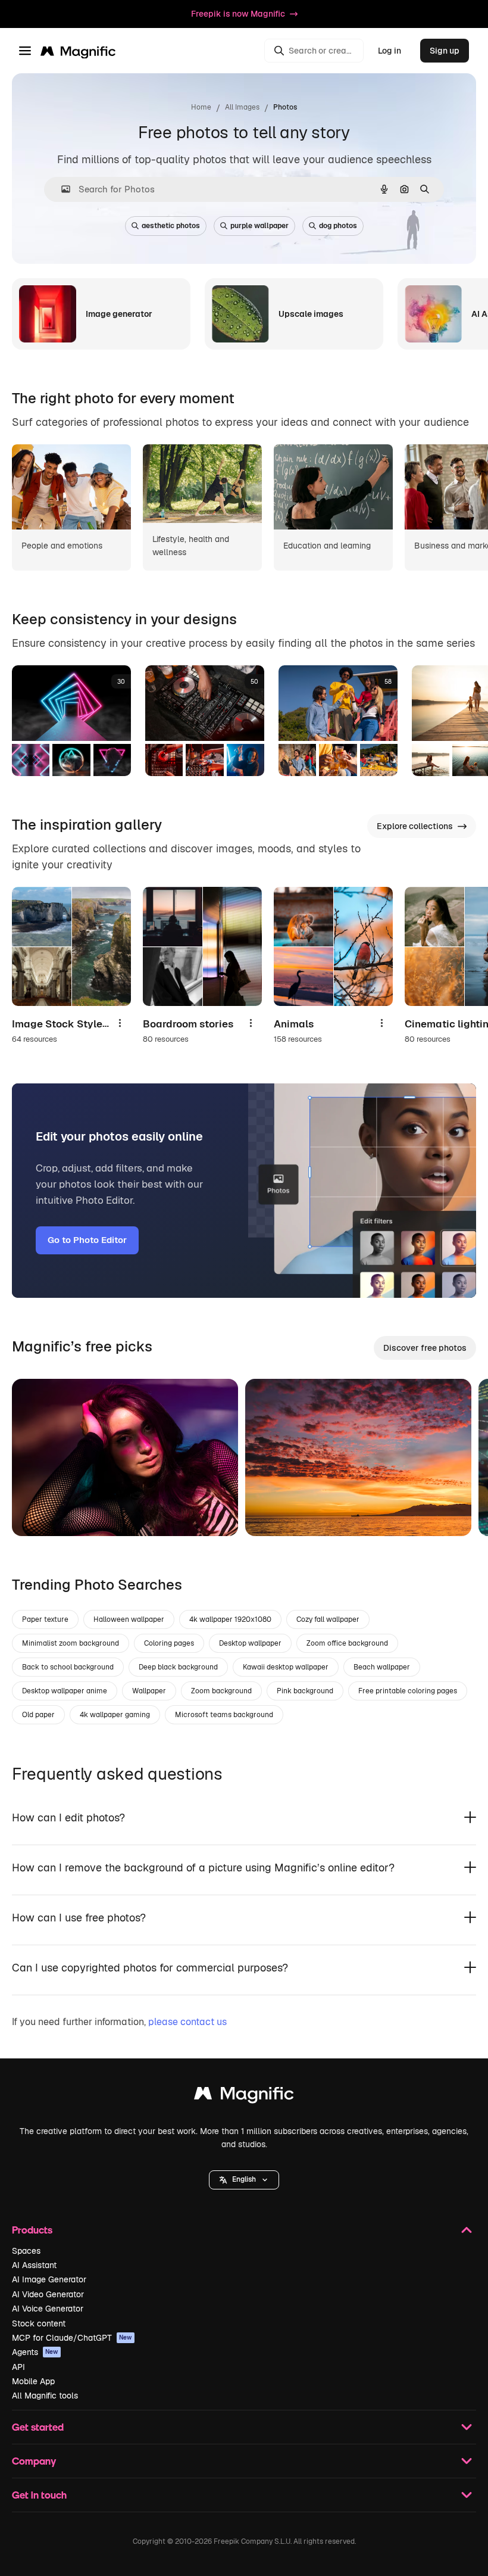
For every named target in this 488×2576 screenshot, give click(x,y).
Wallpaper (149, 1691)
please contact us (187, 2022)
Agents (35, 2352)
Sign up (445, 51)
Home (201, 107)
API (18, 2367)
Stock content (39, 2323)
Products (32, 2230)
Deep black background (178, 1667)
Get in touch (39, 2495)
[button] (244, 2180)
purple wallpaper (259, 226)
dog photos (338, 226)
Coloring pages (169, 1643)
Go (39, 1512)
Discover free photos (425, 1348)
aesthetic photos (171, 226)
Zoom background (221, 1691)
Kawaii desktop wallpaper (286, 1667)
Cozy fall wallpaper (328, 1619)
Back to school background (68, 1667)
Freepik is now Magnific (238, 14)
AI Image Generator (49, 2279)
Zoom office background (347, 1643)
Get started (38, 2427)
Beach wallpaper (382, 1667)
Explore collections (415, 826)
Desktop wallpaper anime (65, 1691)
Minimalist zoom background (71, 1643)
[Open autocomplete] (61, 189)
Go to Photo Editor (87, 1240)
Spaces (26, 2251)
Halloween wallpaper (129, 1619)
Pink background (305, 1691)
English (244, 2179)
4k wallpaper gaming (115, 1715)
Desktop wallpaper (250, 1643)
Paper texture (45, 1619)
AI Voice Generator (48, 2309)
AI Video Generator (48, 2294)
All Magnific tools (45, 2396)
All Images (242, 107)
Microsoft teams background (224, 1715)
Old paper (38, 1715)
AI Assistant (34, 2265)
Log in (390, 51)
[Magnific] (244, 2096)
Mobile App (33, 2381)
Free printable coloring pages (408, 1691)
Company (34, 2461)
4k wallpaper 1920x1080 (230, 1619)
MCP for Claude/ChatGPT (72, 2338)
